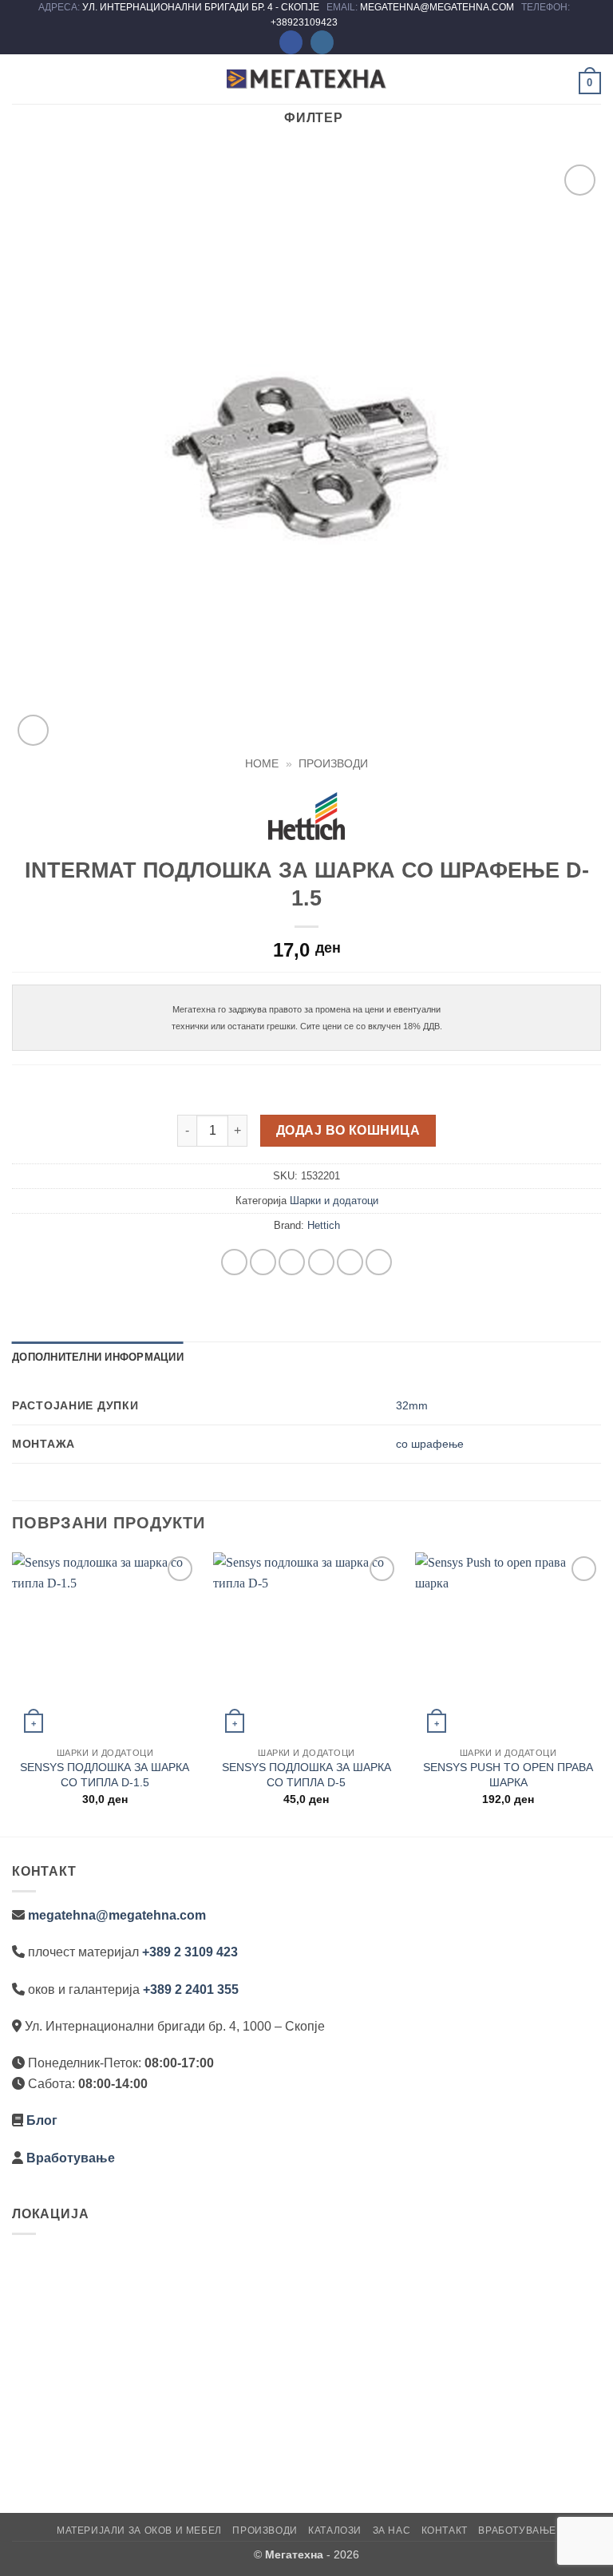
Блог (42, 2120)
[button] (22, 79)
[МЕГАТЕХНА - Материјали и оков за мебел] (306, 79)
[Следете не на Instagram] (322, 42)
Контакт (445, 2530)
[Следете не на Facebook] (291, 42)
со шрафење (430, 1444)
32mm (412, 1405)
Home (262, 764)
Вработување (71, 2158)
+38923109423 (304, 22)
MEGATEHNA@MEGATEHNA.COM (438, 7)
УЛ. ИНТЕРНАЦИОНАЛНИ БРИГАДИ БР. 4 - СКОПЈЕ (202, 7)
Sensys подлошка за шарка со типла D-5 (306, 1775)
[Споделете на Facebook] (263, 1262)
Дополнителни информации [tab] (98, 1357)
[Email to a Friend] (321, 1262)
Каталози (335, 2530)
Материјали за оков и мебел (139, 2530)
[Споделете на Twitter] (292, 1262)
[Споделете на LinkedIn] (379, 1262)
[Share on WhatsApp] (234, 1262)
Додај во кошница (348, 1130)
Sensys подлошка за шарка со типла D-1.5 (105, 1775)
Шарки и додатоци (334, 1201)
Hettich (324, 1225)
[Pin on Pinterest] (350, 1262)
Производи (333, 764)
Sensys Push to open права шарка (508, 1775)
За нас (392, 2530)
